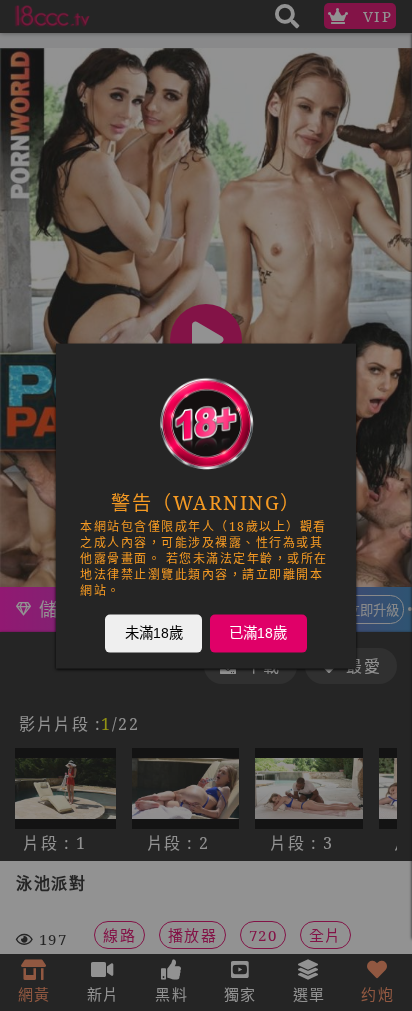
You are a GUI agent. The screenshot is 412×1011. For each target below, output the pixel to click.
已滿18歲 (258, 632)
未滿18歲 (154, 632)
